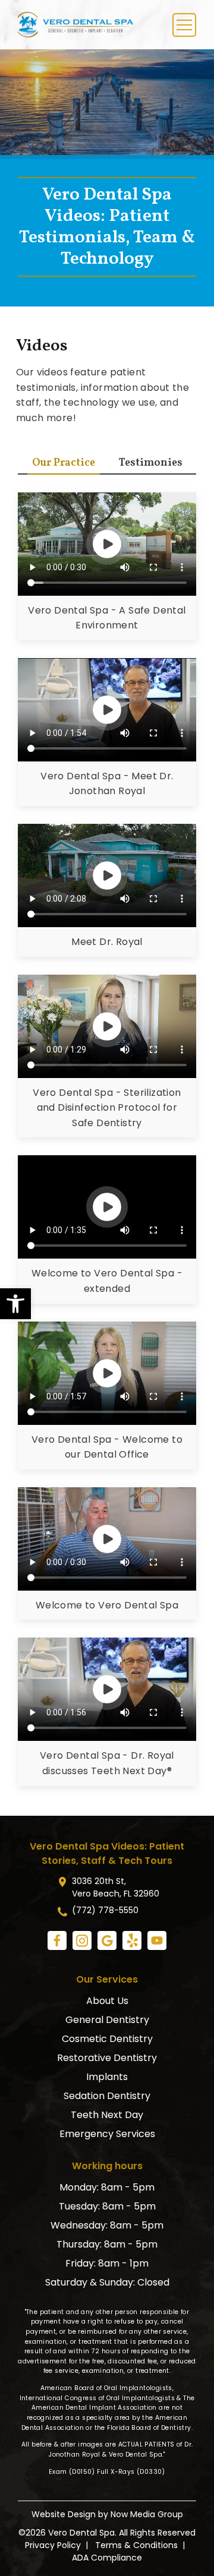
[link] (15, 1304)
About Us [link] (107, 2001)
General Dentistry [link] (107, 2020)
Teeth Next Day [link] (107, 2115)
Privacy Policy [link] (53, 2545)
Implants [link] (107, 2077)
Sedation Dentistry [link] (107, 2096)
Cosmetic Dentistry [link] (107, 2039)
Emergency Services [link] (107, 2134)
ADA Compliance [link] (107, 2558)
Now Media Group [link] (147, 2514)
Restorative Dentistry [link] (107, 2058)
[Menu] (184, 25)
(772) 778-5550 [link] (105, 1910)
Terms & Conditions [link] (136, 2545)
